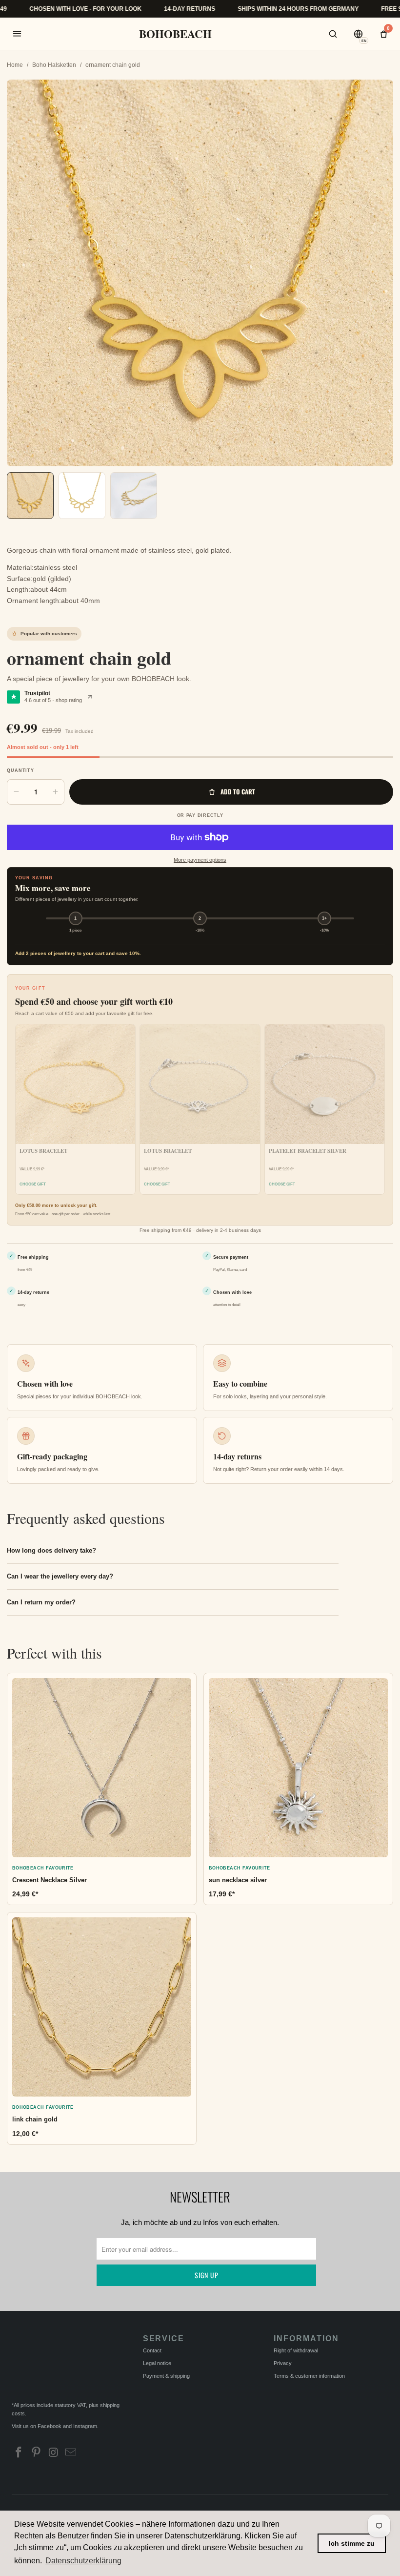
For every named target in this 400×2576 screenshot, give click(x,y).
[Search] (333, 34)
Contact (152, 2350)
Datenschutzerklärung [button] (83, 2561)
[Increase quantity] (55, 792)
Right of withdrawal (296, 2350)
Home (15, 65)
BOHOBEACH (175, 34)
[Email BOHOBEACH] (71, 2453)
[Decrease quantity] (16, 792)
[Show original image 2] (134, 496)
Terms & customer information (309, 2376)
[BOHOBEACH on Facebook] (19, 2453)
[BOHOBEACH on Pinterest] (37, 2453)
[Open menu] (17, 34)
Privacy (283, 2363)
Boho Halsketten (54, 65)
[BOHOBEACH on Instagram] (54, 2453)
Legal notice (157, 2363)
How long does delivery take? (51, 1550)
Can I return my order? (41, 1602)
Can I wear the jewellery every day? (60, 1576)
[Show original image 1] (82, 496)
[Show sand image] (30, 496)
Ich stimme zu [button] (352, 2543)
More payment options (200, 860)
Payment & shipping (166, 2376)
